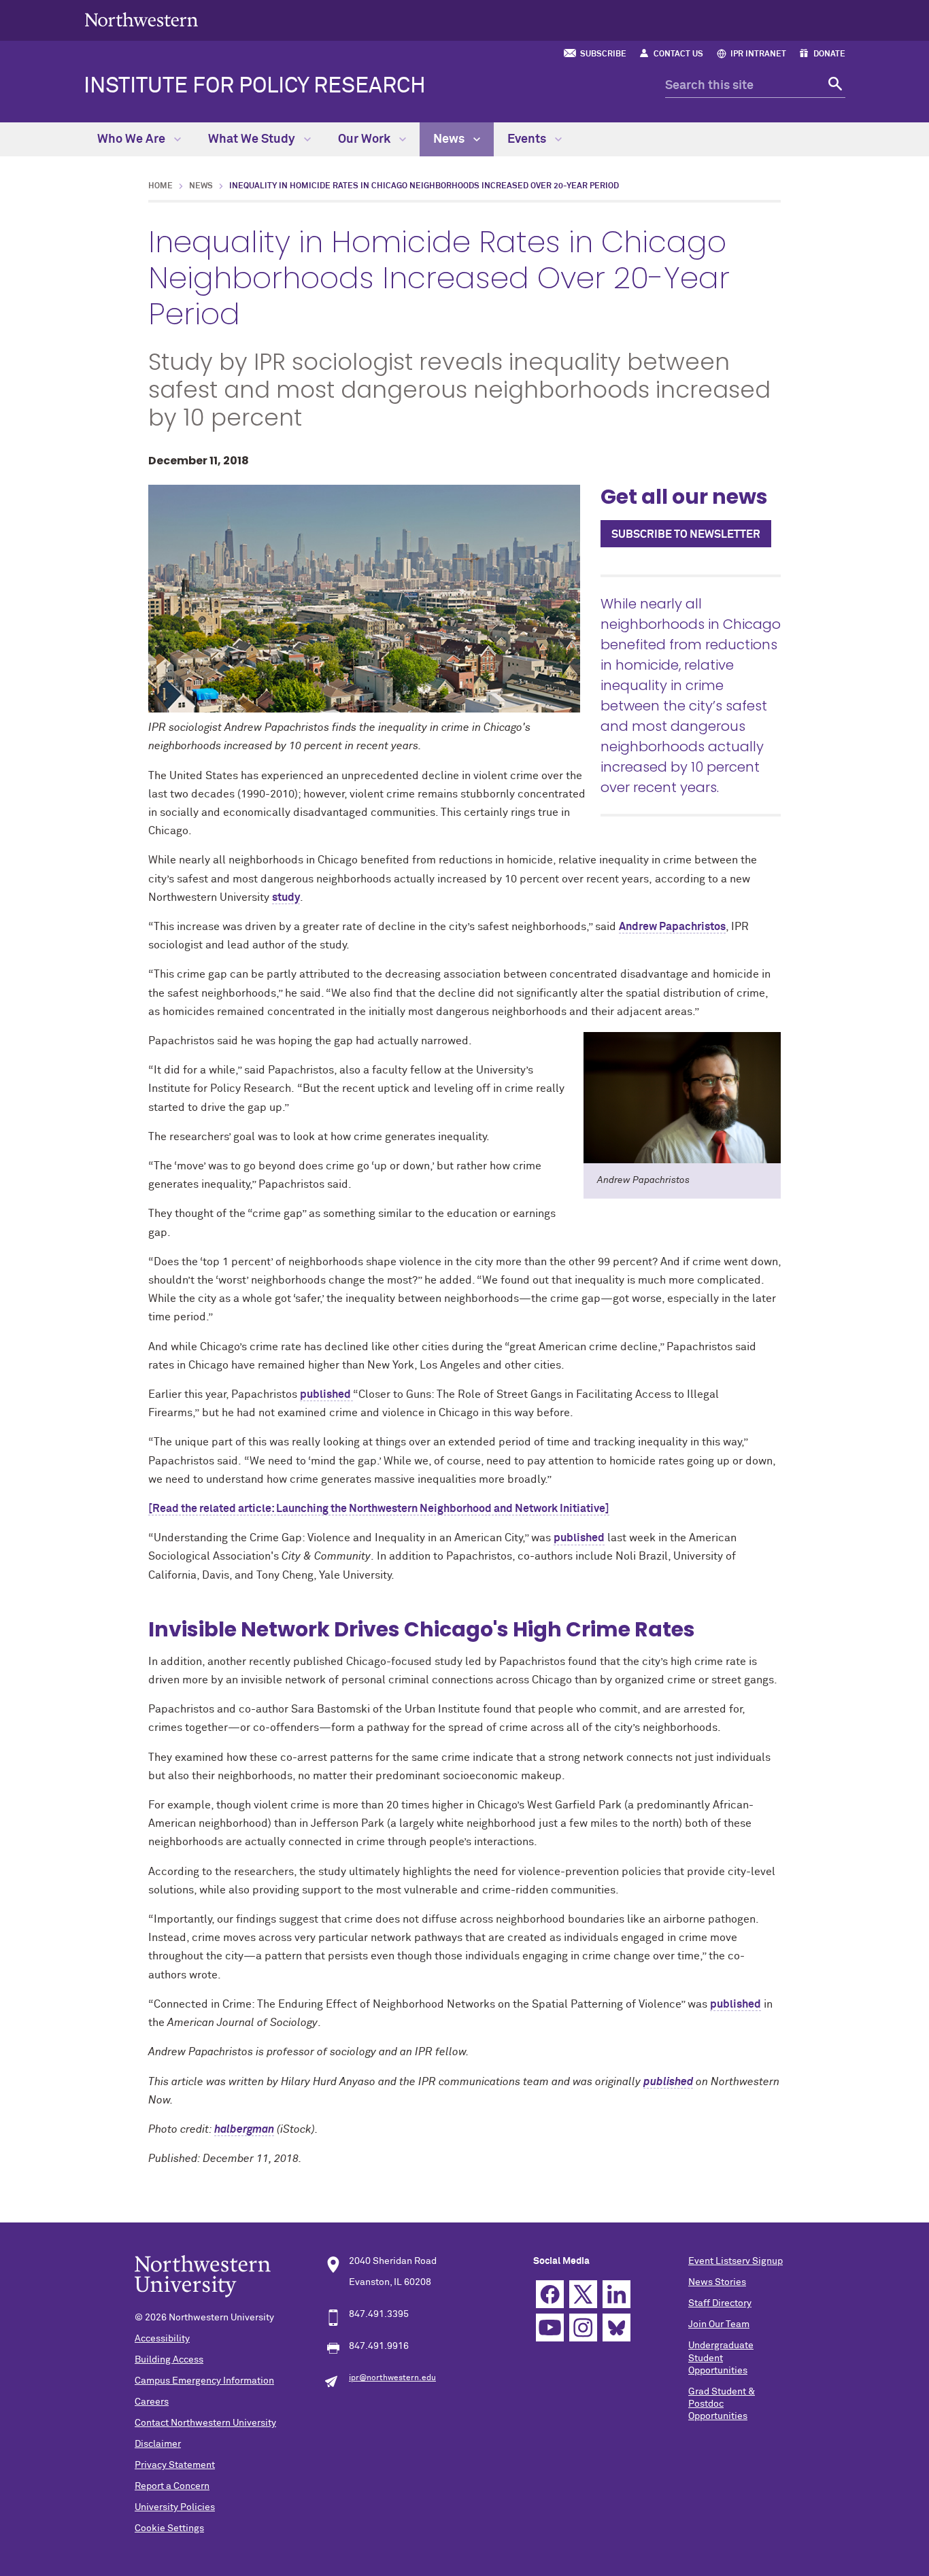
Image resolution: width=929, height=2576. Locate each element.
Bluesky (616, 2328)
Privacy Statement (175, 2465)
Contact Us (678, 54)
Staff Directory (720, 2303)
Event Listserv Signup (736, 2261)
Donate (829, 54)
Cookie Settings (169, 2528)
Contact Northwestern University (205, 2423)
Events (528, 139)
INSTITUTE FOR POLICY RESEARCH (255, 86)
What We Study (253, 139)
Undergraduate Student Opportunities (721, 2358)
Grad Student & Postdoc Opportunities (722, 2404)
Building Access (169, 2360)
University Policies (175, 2507)
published (326, 1394)
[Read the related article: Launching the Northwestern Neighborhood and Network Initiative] (379, 1509)
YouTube (550, 2328)
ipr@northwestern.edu (392, 2378)
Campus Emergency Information (204, 2381)
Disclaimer (158, 2444)
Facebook (550, 2294)
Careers (152, 2402)
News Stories (717, 2282)
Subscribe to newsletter (686, 534)
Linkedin (616, 2294)
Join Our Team (719, 2324)
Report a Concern (172, 2486)
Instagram (583, 2328)
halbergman (244, 2129)
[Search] (833, 86)
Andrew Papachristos (672, 927)
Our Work (366, 139)
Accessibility (162, 2339)
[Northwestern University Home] (141, 19)
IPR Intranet (758, 54)
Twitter (583, 2294)
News (450, 139)
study (286, 897)
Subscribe (603, 54)
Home (161, 186)
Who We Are (133, 139)
